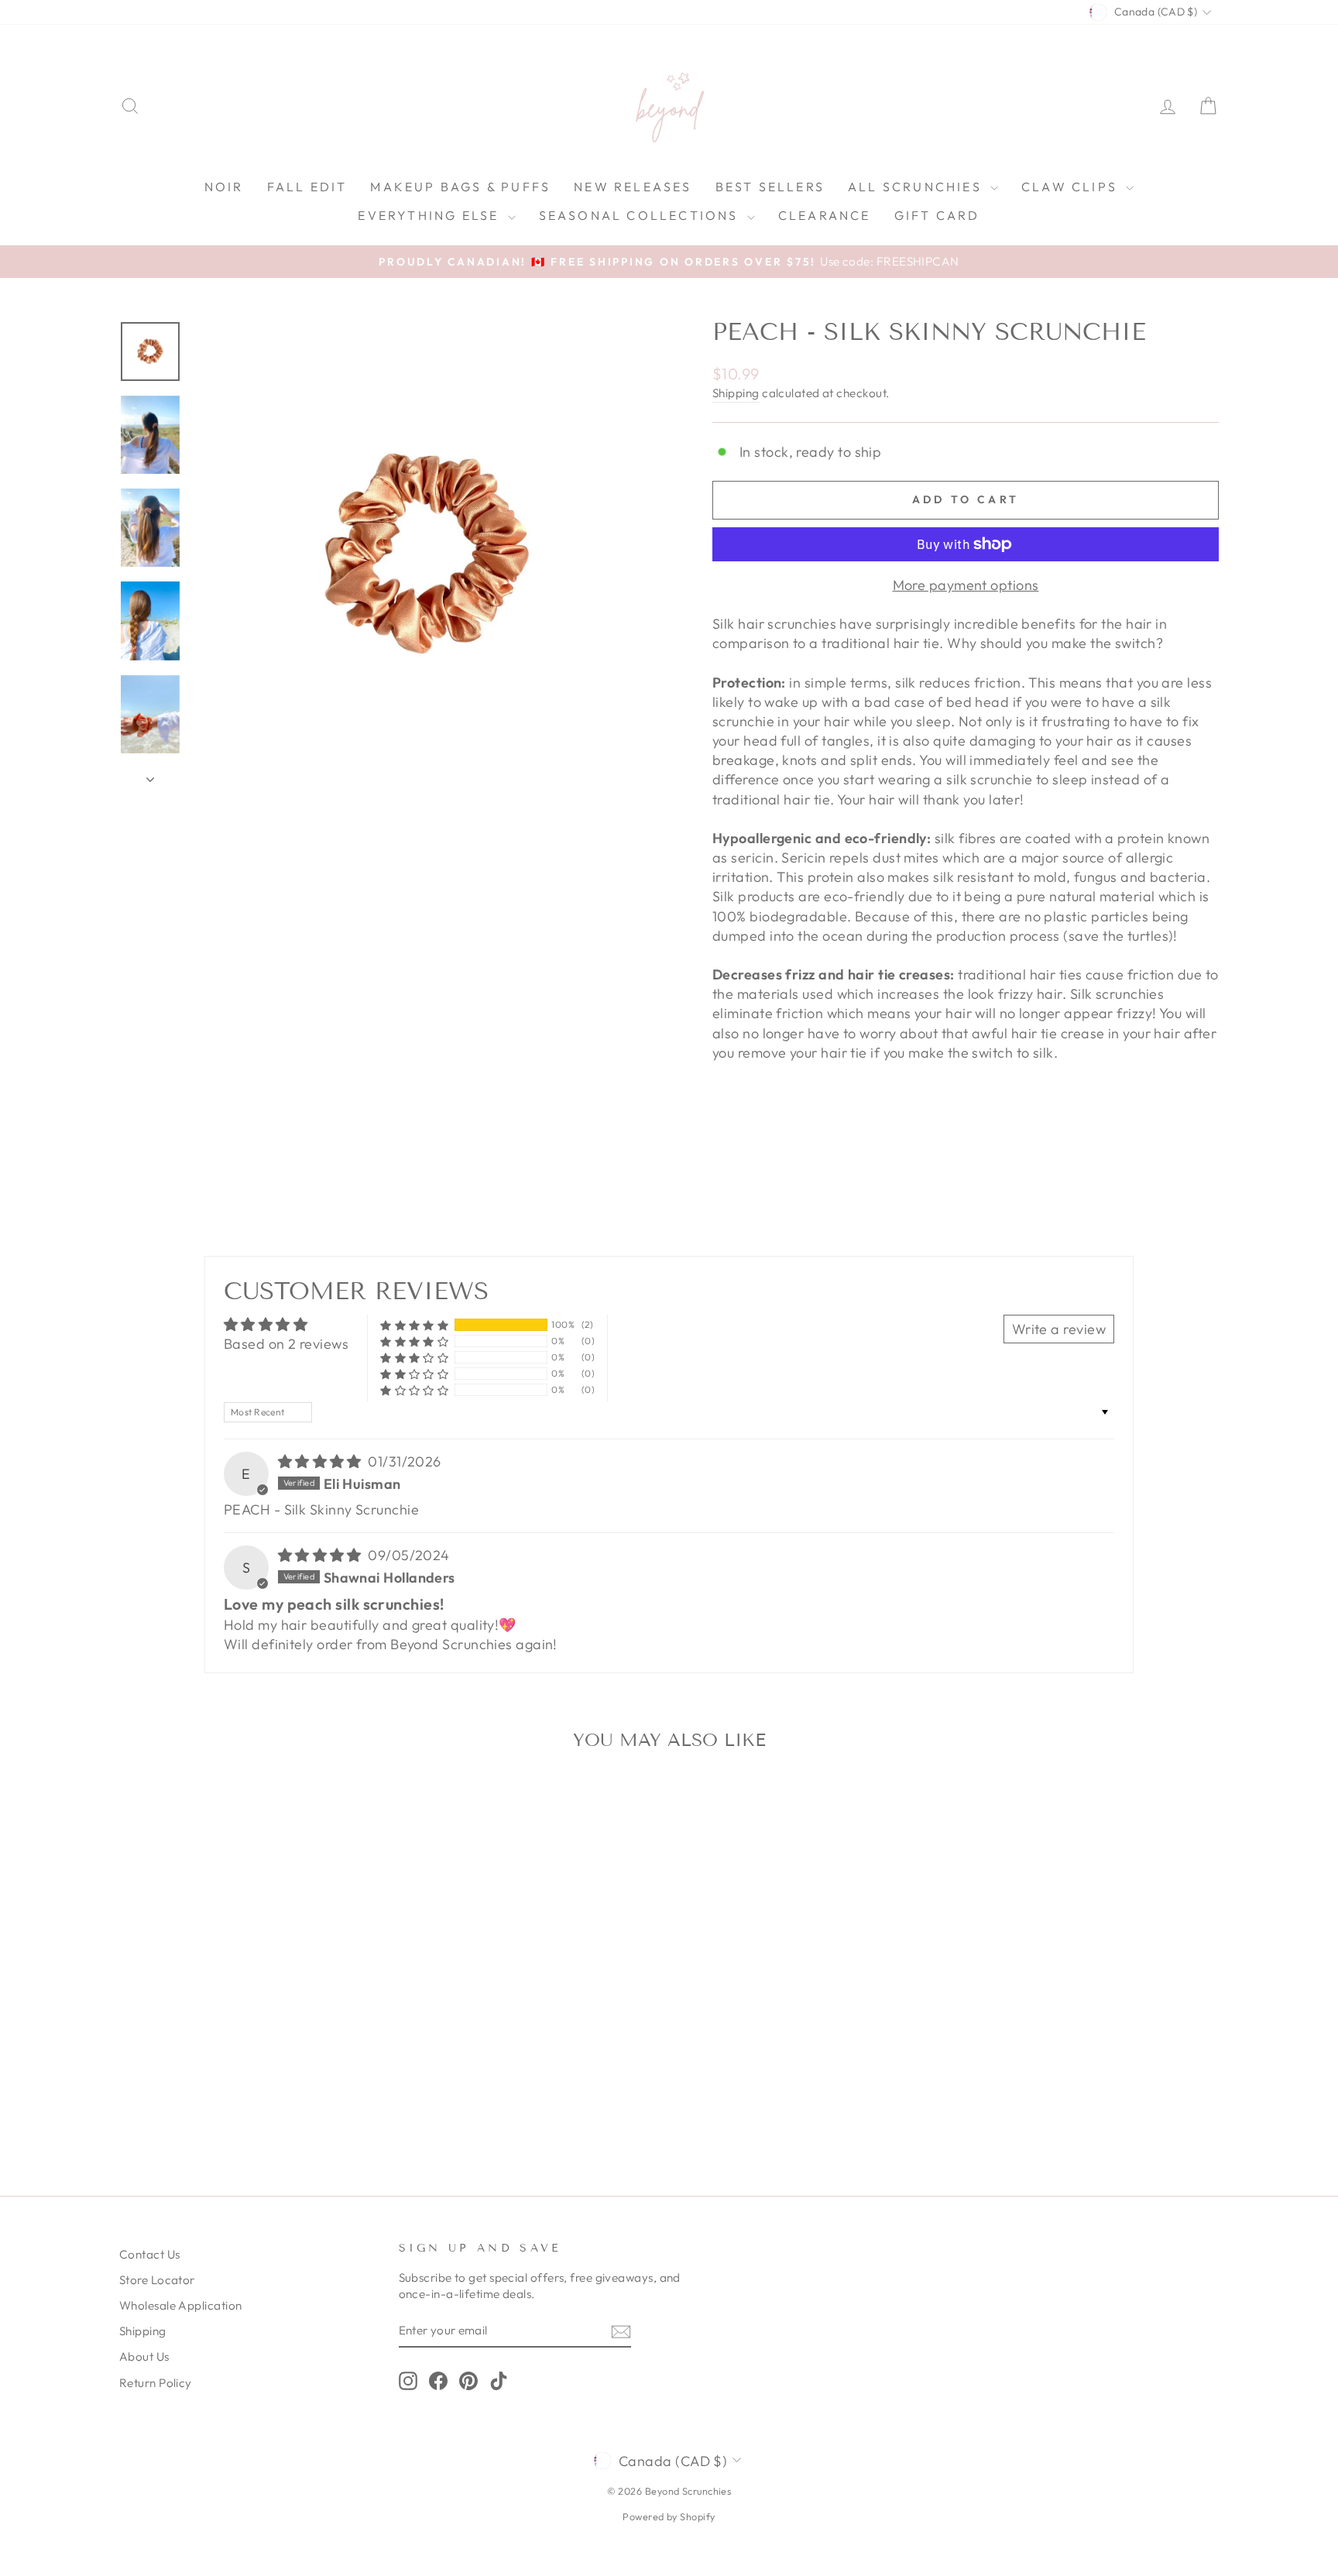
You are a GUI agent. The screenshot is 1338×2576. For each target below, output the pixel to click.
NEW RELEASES (633, 187)
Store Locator (157, 2280)
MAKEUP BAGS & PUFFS (460, 187)
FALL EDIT (307, 187)
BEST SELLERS (770, 187)
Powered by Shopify (669, 2516)
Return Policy (156, 2383)
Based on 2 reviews (286, 1344)
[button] (414, 1324)
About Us (144, 2356)
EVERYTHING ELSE (431, 215)
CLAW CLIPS (1072, 187)
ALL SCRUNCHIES (917, 187)
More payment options (966, 585)
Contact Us (150, 2254)
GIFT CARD (937, 215)
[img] (322, 1461)
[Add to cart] (365, 1805)
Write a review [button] (1059, 1329)
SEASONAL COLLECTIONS (641, 215)
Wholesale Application (180, 2305)
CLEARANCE (825, 215)
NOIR (224, 187)
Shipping (736, 393)
